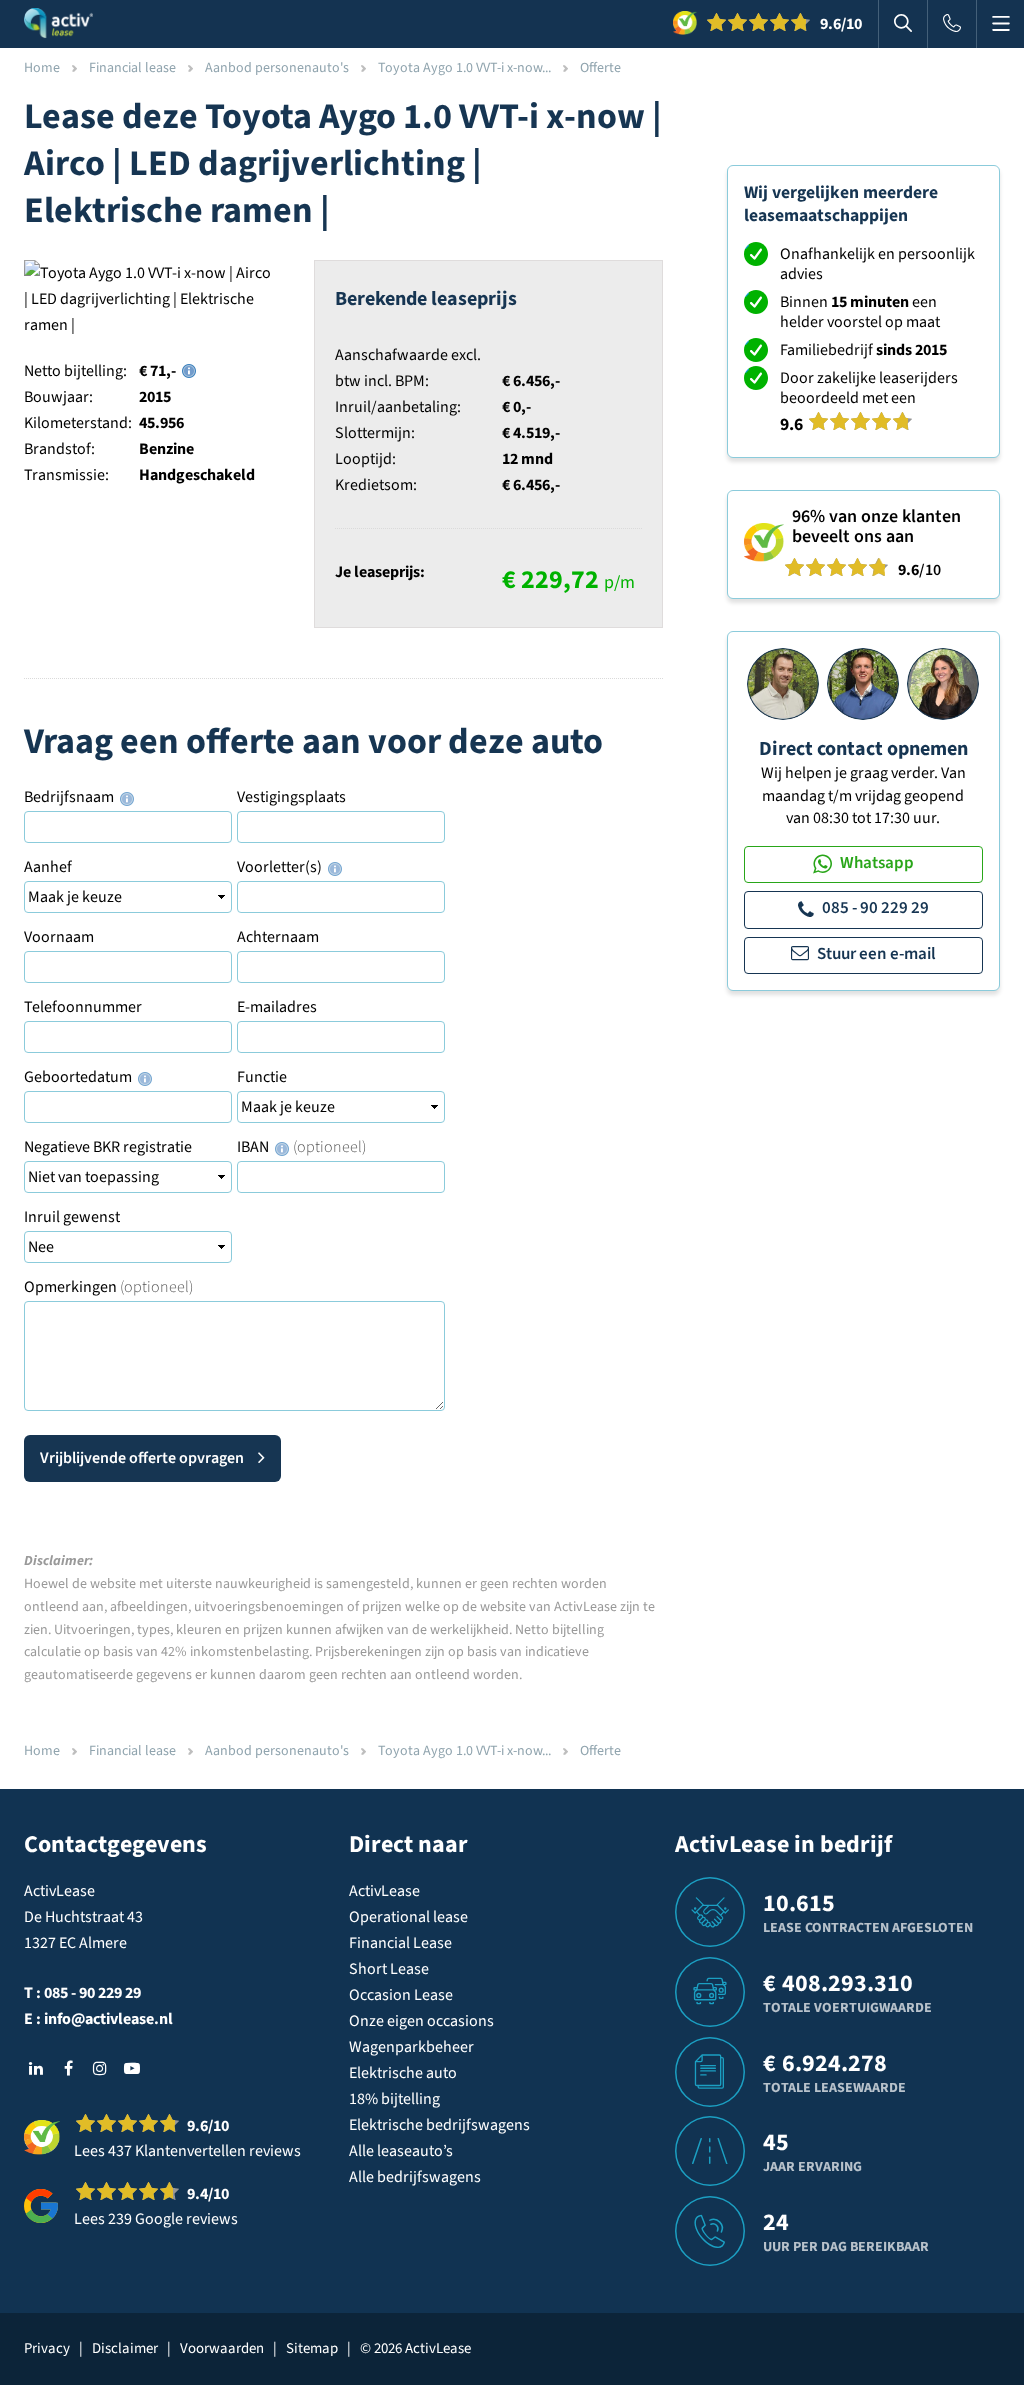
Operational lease (408, 1917)
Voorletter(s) (281, 867)
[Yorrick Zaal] (863, 683)
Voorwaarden (222, 2348)
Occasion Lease (401, 1995)
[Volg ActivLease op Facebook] (68, 2068)
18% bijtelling (394, 2099)
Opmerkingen (108, 1287)
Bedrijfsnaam (70, 797)
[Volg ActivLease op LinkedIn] (36, 2068)
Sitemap (312, 2348)
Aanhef (48, 867)
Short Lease (389, 1969)
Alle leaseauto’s (401, 2151)
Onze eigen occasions (421, 2021)
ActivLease (384, 1891)
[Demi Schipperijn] (943, 683)
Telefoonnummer (83, 1007)
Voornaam (59, 937)
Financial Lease (400, 1943)
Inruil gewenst (72, 1217)
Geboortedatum (79, 1077)
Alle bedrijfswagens (415, 2177)
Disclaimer (125, 2348)
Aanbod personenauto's (277, 68)
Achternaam (278, 937)
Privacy (47, 2348)
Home (42, 68)
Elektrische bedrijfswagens (439, 2125)
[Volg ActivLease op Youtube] (132, 2068)
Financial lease (132, 68)
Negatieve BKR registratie (108, 1147)
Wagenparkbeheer (411, 2047)
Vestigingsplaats (291, 797)
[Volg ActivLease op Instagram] (100, 2068)
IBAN (301, 1147)
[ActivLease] (58, 24)
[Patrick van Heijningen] (783, 683)
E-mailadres (277, 1007)
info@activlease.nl (108, 2019)
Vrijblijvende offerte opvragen (142, 1458)
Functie (262, 1077)
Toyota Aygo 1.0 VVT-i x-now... (464, 68)
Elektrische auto (403, 2073)
